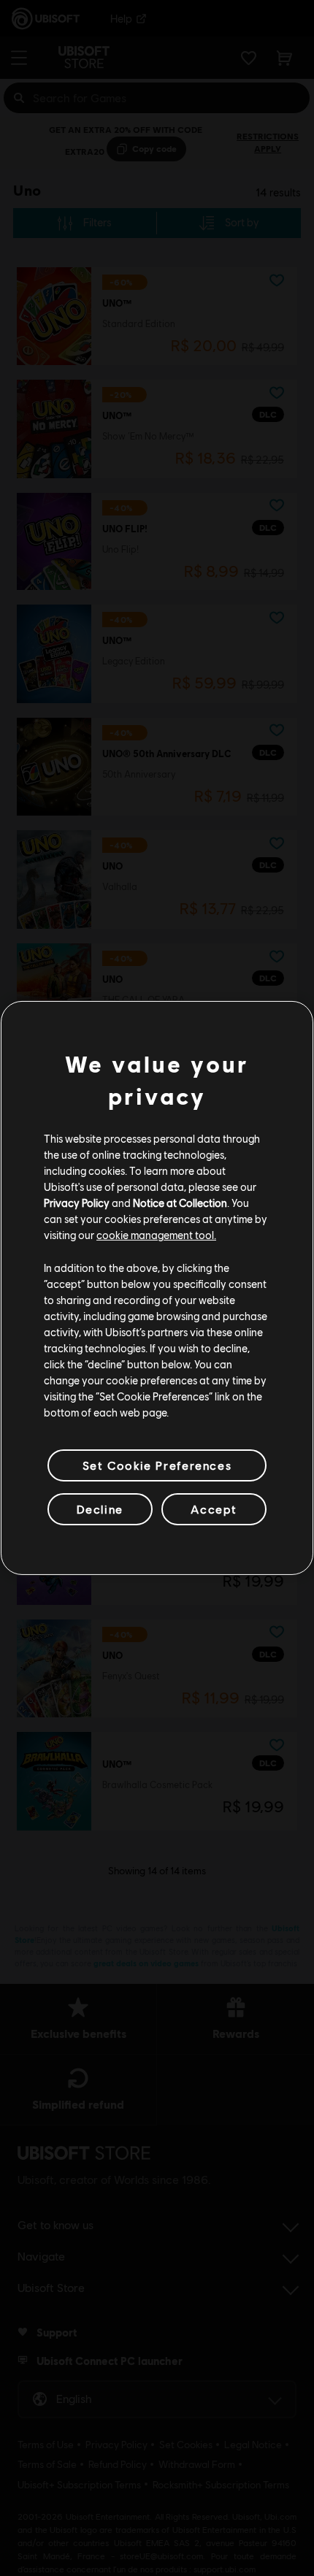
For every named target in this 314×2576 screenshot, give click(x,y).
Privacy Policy (77, 1203)
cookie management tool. (156, 1235)
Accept (214, 1509)
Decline (100, 1509)
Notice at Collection (180, 1203)
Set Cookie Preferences (157, 1465)
